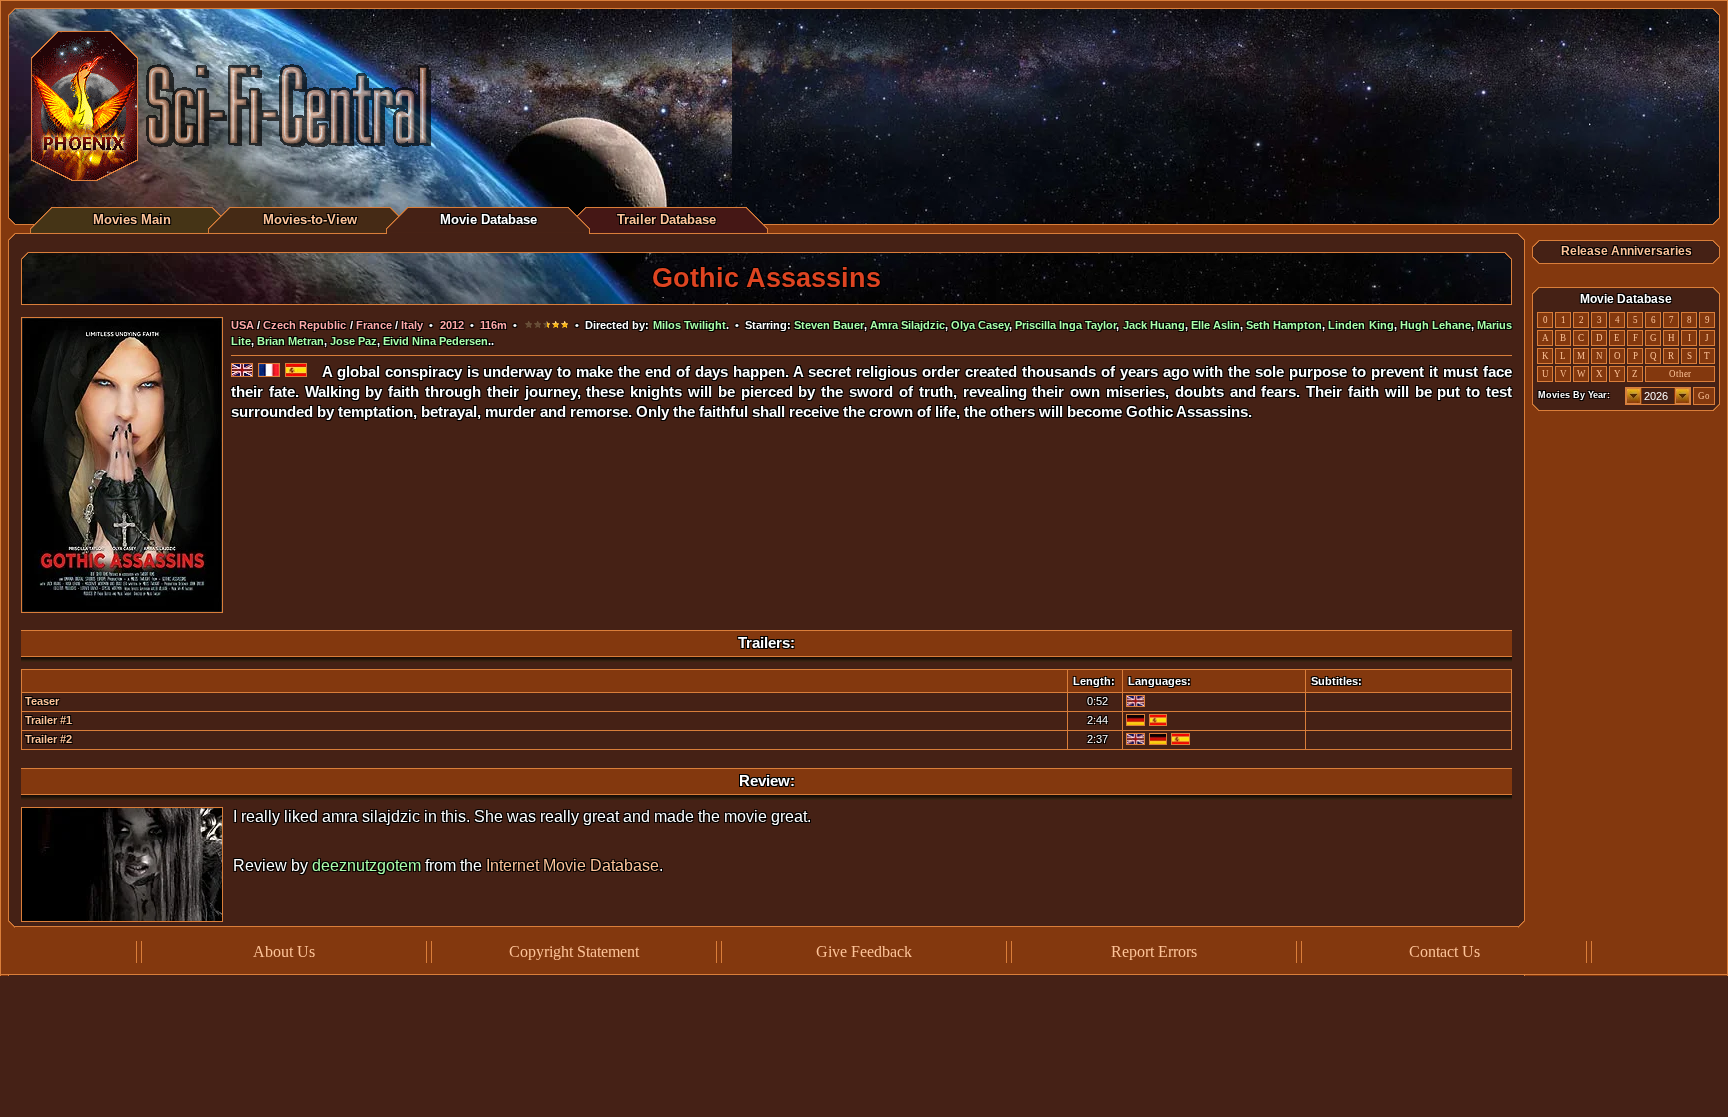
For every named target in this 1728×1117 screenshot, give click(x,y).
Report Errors (1154, 951)
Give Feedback (864, 951)
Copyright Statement (574, 951)
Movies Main (132, 219)
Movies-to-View (310, 219)
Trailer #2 (48, 739)
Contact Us (1444, 951)
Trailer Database (666, 219)
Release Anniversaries (1626, 251)
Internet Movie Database (572, 865)
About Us (284, 951)
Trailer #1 (48, 720)
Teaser (42, 701)
